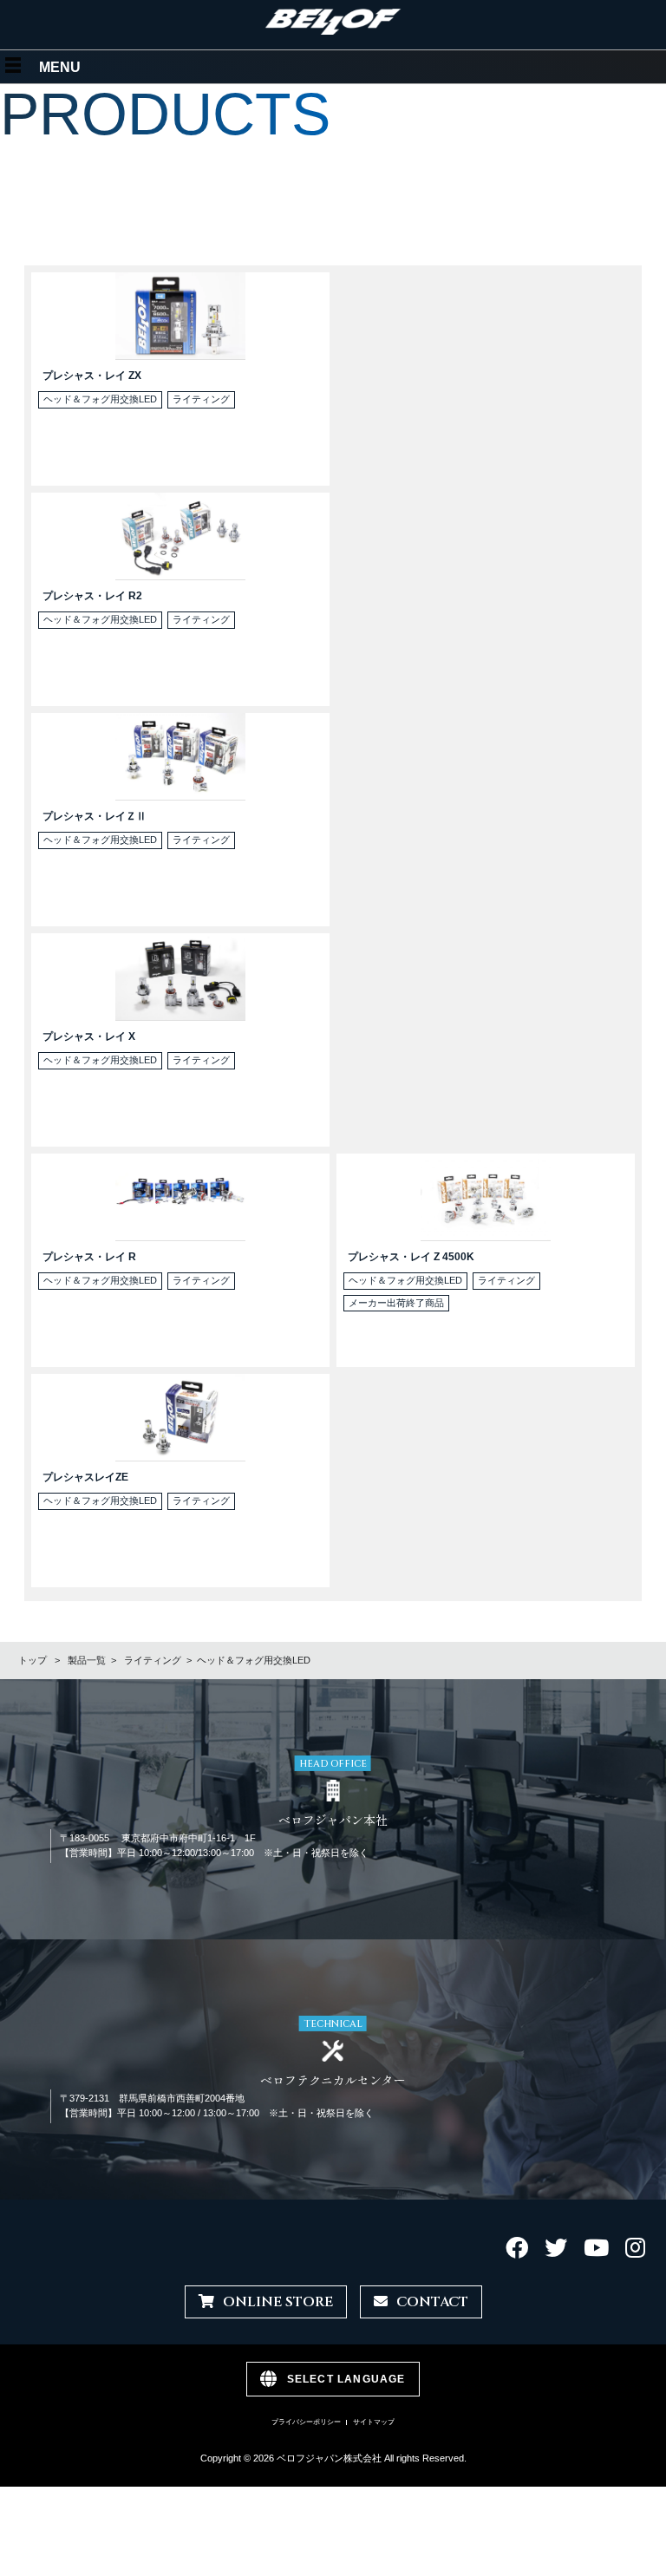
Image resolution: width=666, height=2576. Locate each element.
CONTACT (432, 2302)
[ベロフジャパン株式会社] (333, 30)
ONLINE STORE (278, 2302)
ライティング (153, 1660)
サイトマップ (374, 2422)
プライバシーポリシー (306, 2422)
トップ (33, 1660)
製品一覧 (87, 1660)
